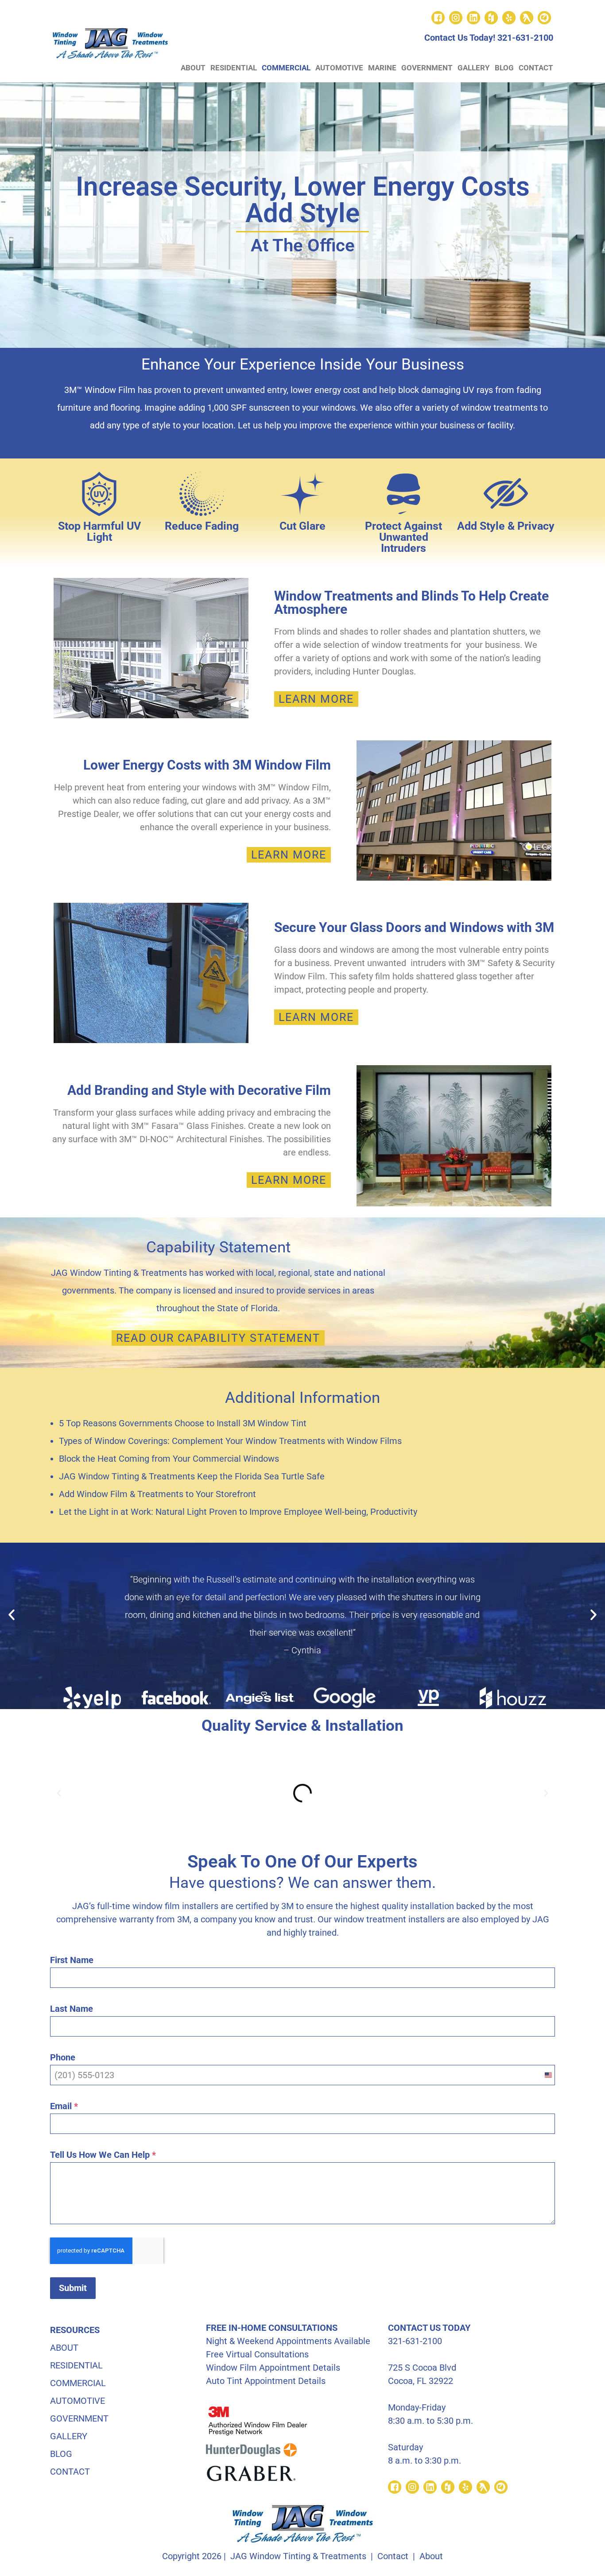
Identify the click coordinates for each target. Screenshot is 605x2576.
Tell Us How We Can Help (103, 2155)
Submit (73, 2288)
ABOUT (193, 68)
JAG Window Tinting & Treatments (298, 2556)
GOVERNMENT (427, 68)
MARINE (382, 68)
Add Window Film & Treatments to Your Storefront (157, 1494)
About (431, 2556)
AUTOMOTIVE (339, 68)
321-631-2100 (525, 38)
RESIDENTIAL (234, 68)
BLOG (504, 68)
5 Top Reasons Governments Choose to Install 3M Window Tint (183, 1423)
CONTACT (536, 68)
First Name (72, 1960)
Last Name (72, 2009)
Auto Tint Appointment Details (266, 2381)
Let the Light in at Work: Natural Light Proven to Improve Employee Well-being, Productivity (238, 1512)
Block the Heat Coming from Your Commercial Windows (169, 1459)
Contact (393, 2556)
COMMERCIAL (286, 68)
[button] (12, 1615)
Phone (63, 2057)
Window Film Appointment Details (273, 2368)
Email (64, 2106)
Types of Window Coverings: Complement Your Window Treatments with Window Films (230, 1441)
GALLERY (474, 68)
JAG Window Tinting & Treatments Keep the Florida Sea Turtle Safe (192, 1476)
